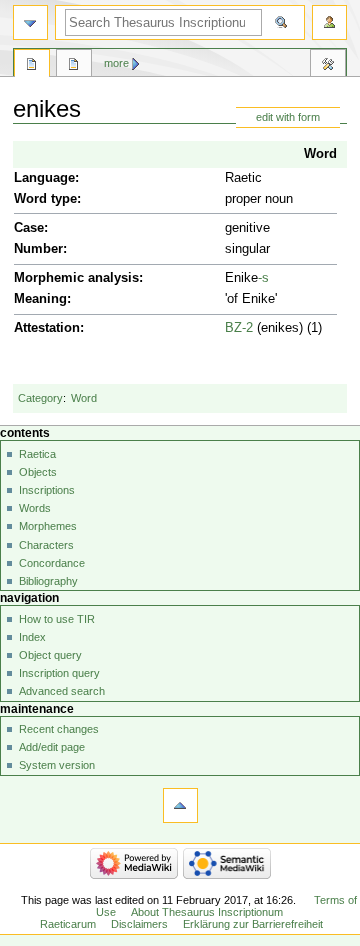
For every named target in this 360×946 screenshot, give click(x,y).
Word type (45, 199)
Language (44, 178)
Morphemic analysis (76, 278)
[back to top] (180, 805)
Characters (46, 545)
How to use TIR (57, 619)
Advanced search (62, 691)
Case (29, 228)
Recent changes (59, 729)
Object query (50, 655)
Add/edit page (52, 747)
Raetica (37, 454)
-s (263, 278)
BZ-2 (239, 328)
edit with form (288, 117)
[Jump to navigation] (30, 22)
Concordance (52, 563)
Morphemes (48, 526)
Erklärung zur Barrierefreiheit (253, 924)
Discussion (74, 66)
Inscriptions (47, 490)
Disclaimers (139, 924)
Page (32, 66)
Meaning (40, 299)
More (116, 63)
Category (40, 398)
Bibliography (48, 581)
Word (320, 154)
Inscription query (59, 673)
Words (35, 508)
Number (38, 249)
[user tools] (329, 22)
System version (57, 765)
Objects (38, 472)
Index (32, 637)
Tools (328, 66)
